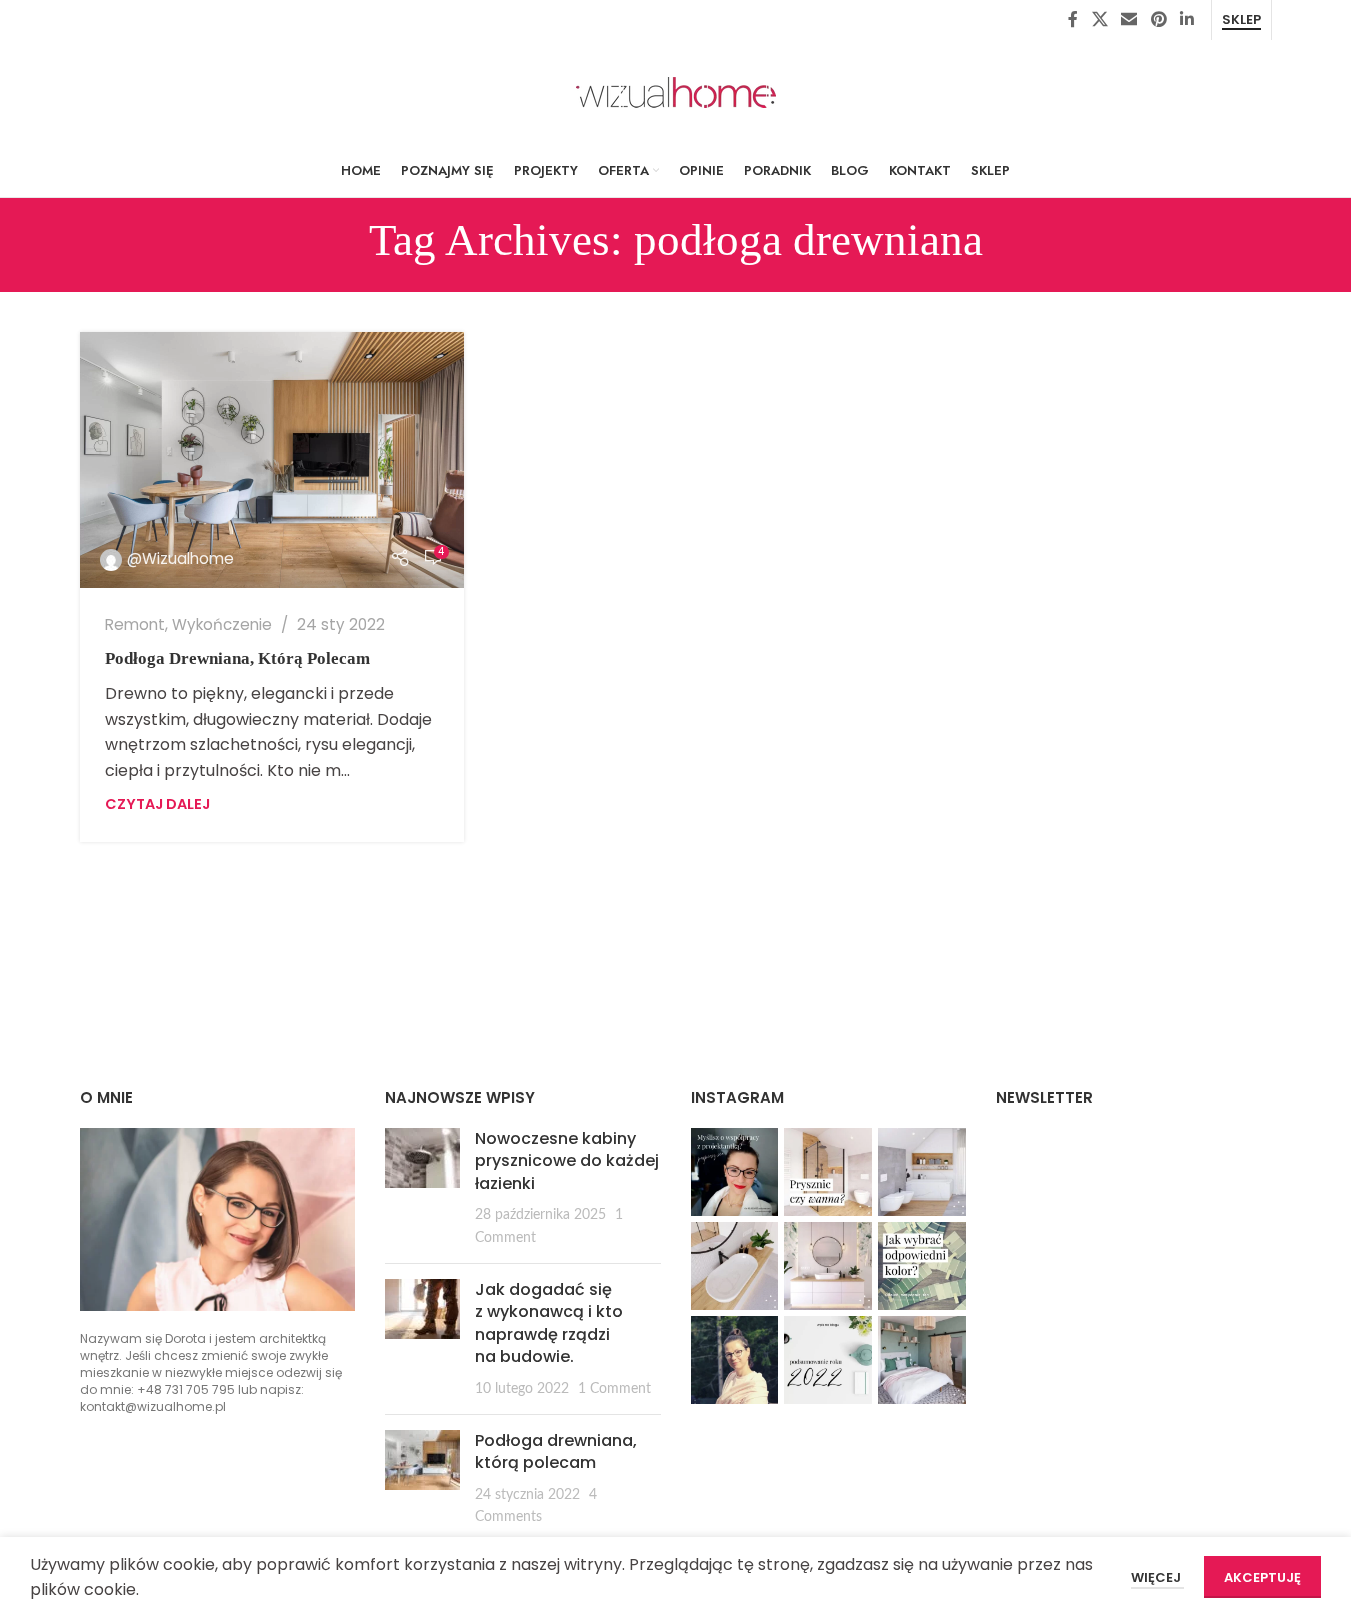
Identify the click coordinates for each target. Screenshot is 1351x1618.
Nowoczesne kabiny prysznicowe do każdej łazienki (567, 1161)
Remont (135, 624)
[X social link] (1099, 19)
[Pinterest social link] (1158, 19)
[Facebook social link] (1073, 19)
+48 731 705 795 (186, 1389)
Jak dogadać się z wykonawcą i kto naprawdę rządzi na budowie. (549, 1323)
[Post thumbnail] (422, 1188)
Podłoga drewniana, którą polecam (237, 658)
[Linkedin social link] (1186, 19)
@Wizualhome (180, 558)
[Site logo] (676, 91)
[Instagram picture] (735, 1172)
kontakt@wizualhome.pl (153, 1406)
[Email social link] (1129, 19)
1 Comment (614, 1388)
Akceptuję (1262, 1577)
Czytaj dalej (157, 804)
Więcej (1157, 1577)
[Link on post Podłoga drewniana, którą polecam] (272, 460)
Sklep (1241, 20)
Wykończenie (222, 624)
